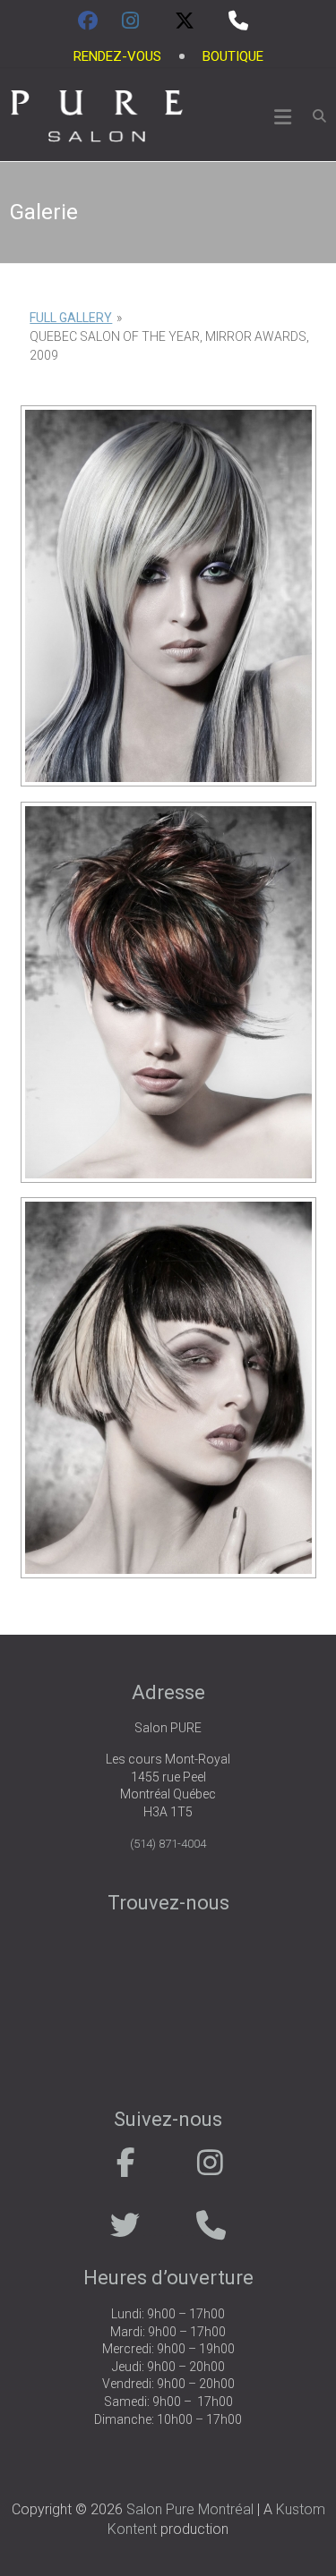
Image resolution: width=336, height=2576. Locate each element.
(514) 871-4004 (168, 1844)
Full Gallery (71, 318)
